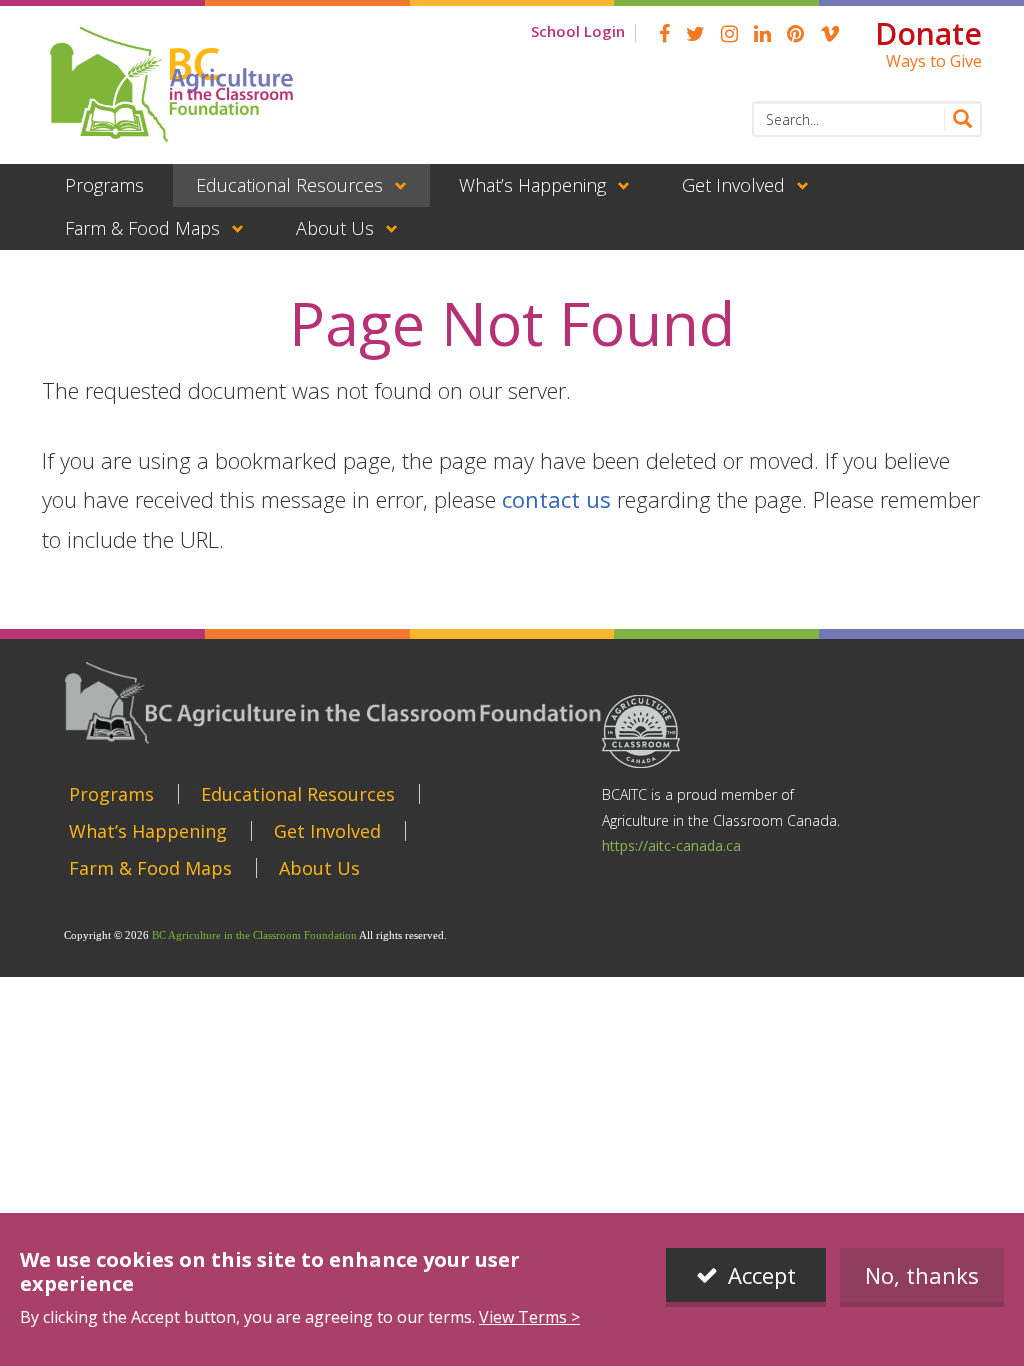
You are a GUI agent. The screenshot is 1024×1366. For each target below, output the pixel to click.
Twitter (695, 34)
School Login (578, 31)
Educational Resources (289, 185)
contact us (556, 499)
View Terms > (529, 1317)
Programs (104, 185)
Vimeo (830, 34)
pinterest (795, 34)
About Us (335, 228)
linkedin (762, 34)
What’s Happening (532, 185)
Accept (762, 1275)
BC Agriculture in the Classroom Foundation (254, 935)
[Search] (958, 118)
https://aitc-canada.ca (671, 845)
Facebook (664, 34)
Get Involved (733, 185)
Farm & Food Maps (142, 228)
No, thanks (922, 1275)
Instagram (729, 34)
